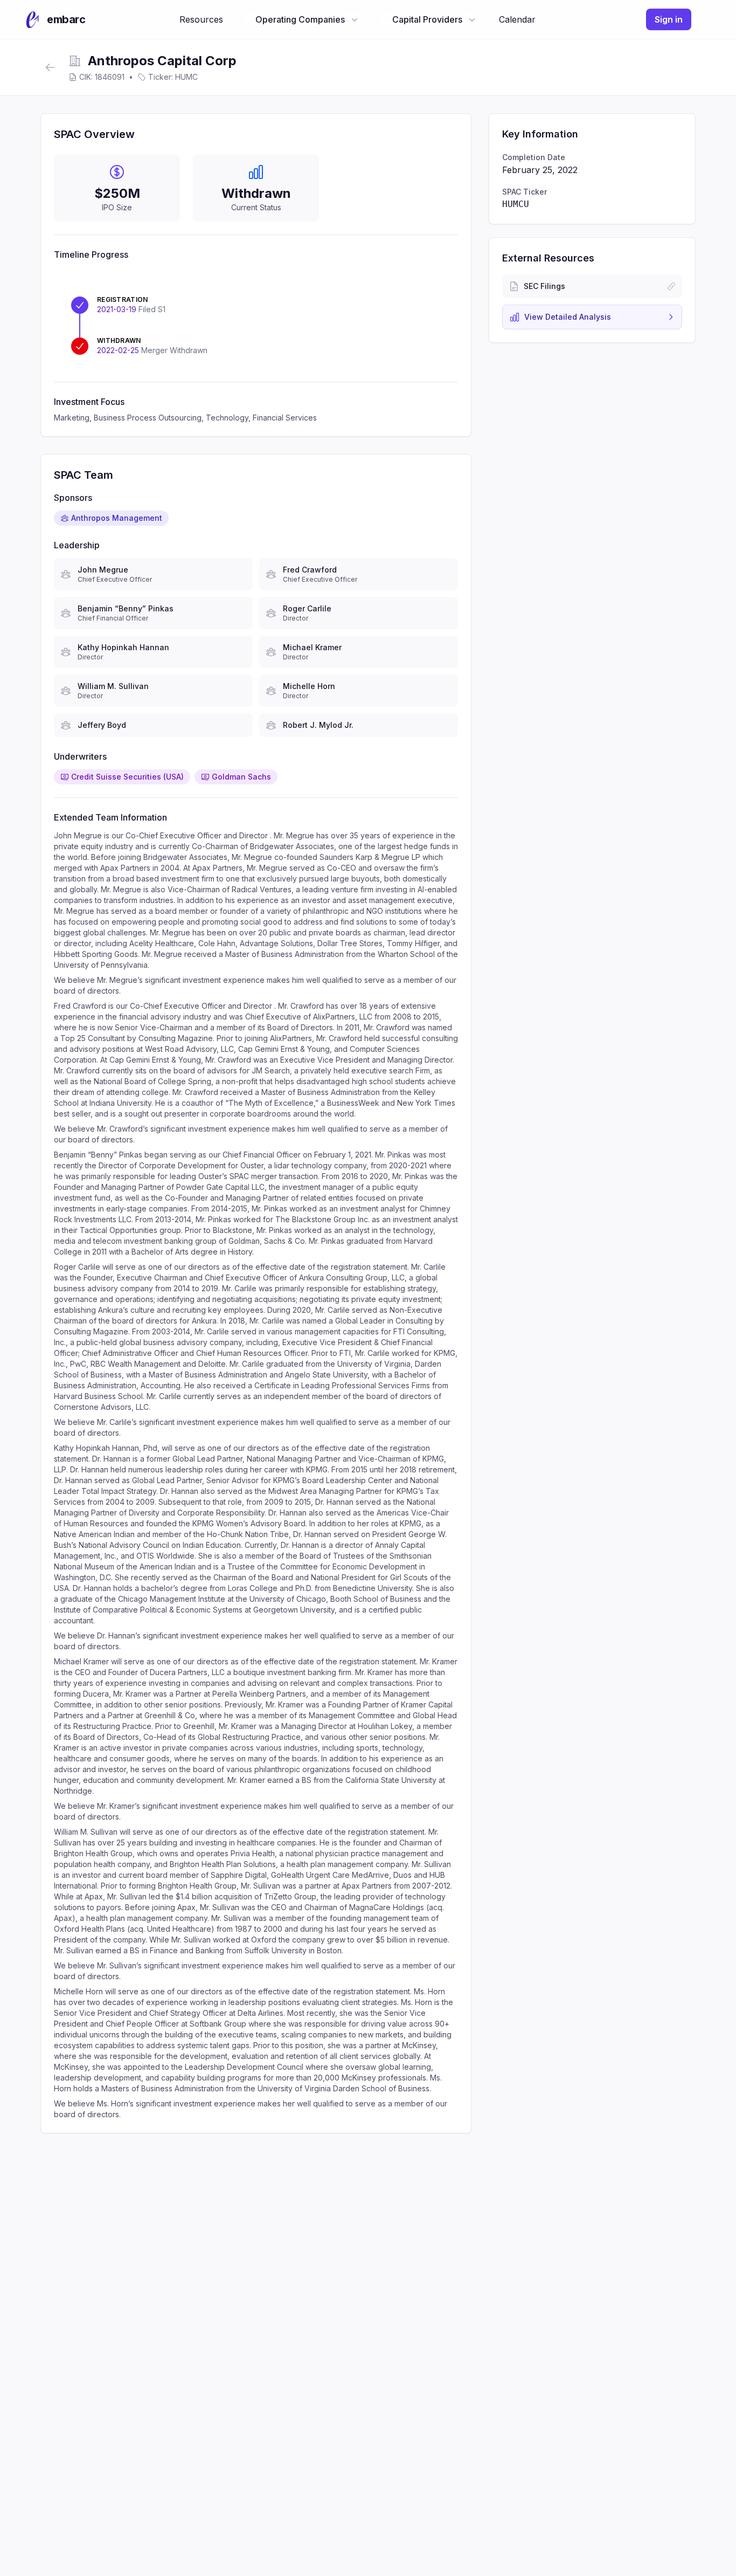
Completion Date (534, 157)
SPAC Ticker (525, 192)
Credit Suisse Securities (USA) (127, 777)
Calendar (517, 19)
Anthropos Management (117, 518)
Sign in (669, 19)
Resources (201, 19)
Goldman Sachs (241, 777)
